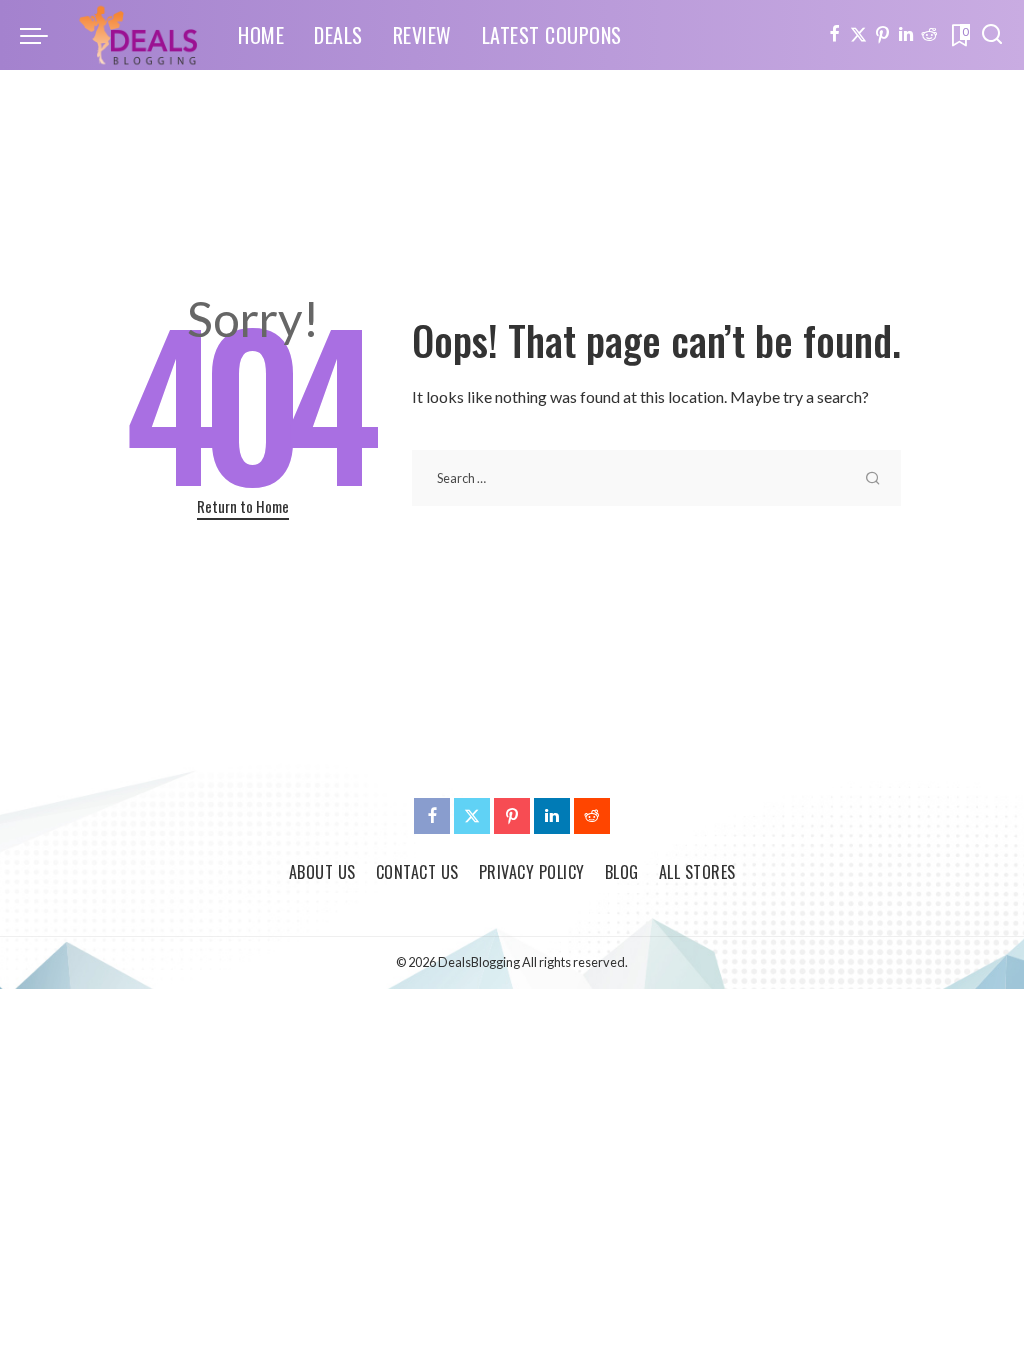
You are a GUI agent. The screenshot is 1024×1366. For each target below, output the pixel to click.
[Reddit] (929, 35)
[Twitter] (858, 35)
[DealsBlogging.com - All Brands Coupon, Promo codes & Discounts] (138, 35)
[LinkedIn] (906, 35)
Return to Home (243, 506)
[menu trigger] (44, 35)
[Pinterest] (882, 35)
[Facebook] (834, 35)
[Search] (992, 35)
